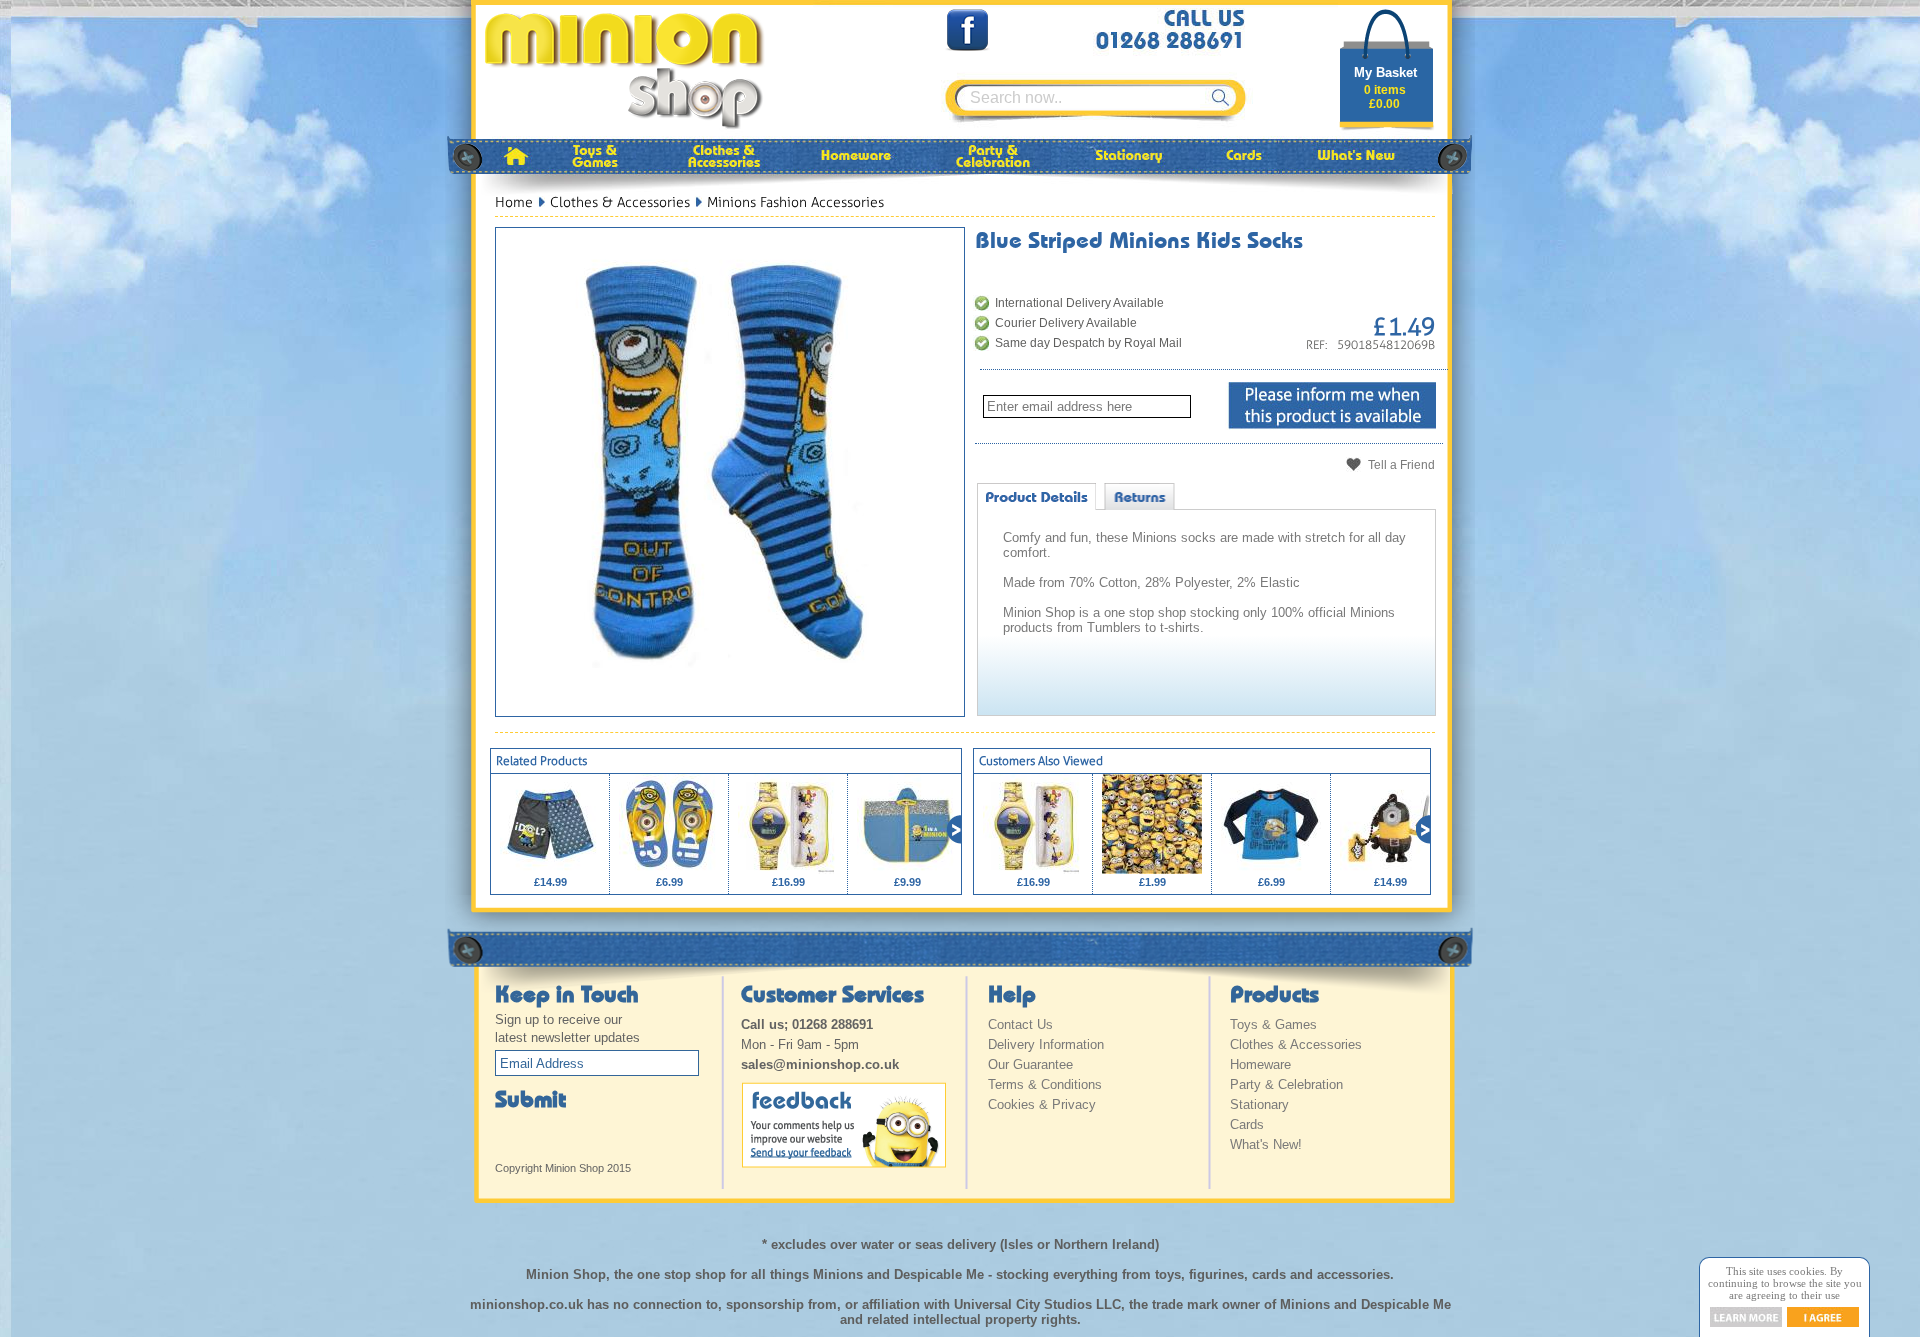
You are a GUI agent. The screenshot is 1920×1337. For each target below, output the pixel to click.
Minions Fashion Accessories (795, 202)
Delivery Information (1046, 1044)
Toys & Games (1273, 1024)
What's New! (1266, 1144)
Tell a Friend (1401, 465)
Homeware (1260, 1064)
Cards (1247, 1124)
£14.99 (550, 882)
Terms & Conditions (1045, 1084)
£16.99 (788, 882)
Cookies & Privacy (1042, 1104)
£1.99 (1152, 882)
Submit (530, 1098)
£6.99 (669, 882)
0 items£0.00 (1385, 97)
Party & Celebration (1286, 1084)
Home (514, 202)
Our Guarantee (1030, 1064)
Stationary (1259, 1104)
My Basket (1385, 72)
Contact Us (1020, 1024)
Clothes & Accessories (620, 202)
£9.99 (907, 882)
